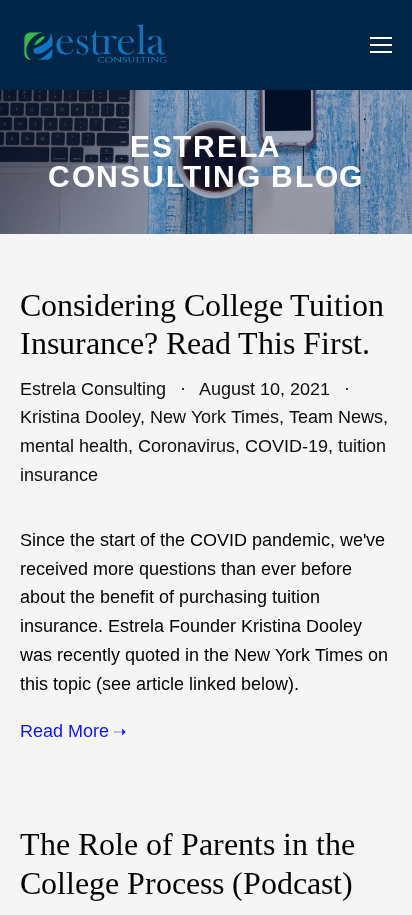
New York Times (214, 417)
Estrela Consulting (93, 389)
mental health (74, 446)
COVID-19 (286, 446)
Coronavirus (186, 446)
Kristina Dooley (80, 417)
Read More (64, 731)
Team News (336, 417)
